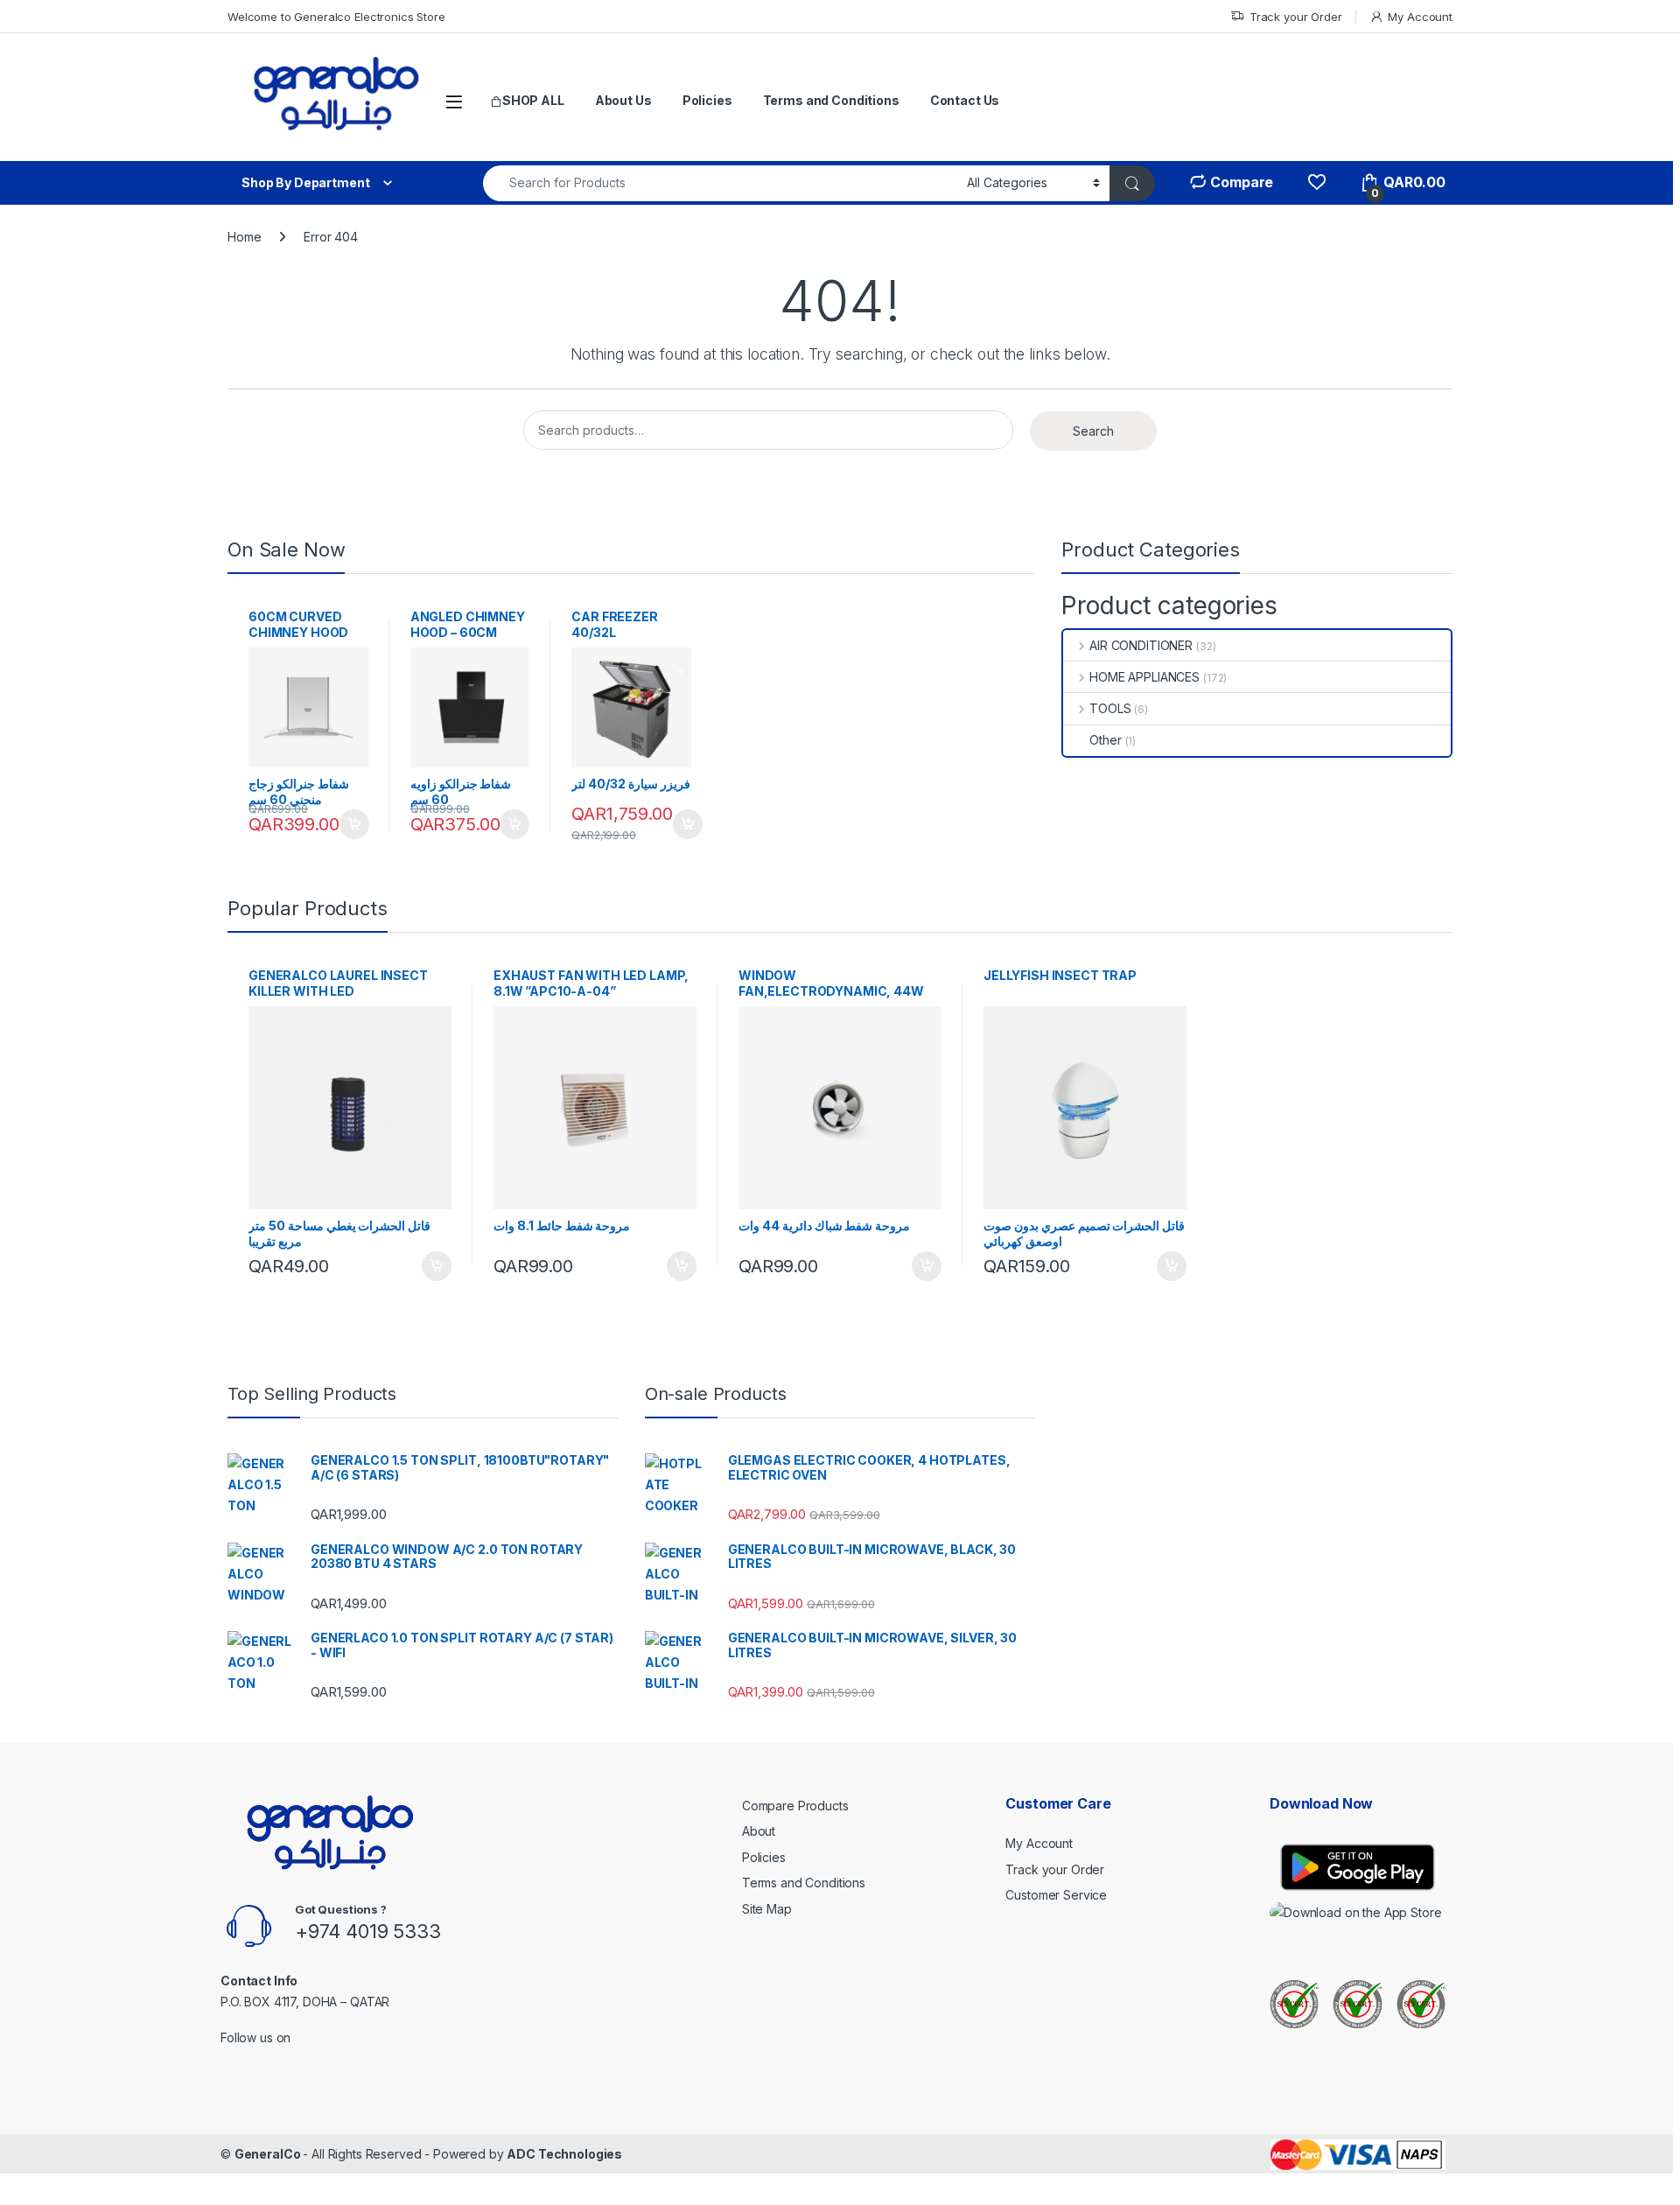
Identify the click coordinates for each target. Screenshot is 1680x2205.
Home (244, 237)
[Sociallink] (228, 2061)
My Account (1420, 17)
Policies (707, 100)
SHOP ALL (533, 100)
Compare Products (795, 1806)
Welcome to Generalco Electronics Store (336, 17)
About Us (623, 100)
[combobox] (720, 183)
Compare (1240, 182)
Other (1105, 740)
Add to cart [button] (354, 824)
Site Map (767, 1909)
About (759, 1831)
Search (1093, 431)
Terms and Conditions (831, 100)
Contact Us (965, 100)
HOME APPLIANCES (1144, 677)
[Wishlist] (1316, 182)
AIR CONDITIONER (1141, 645)
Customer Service (1056, 1895)
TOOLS (1110, 708)
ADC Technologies (564, 2154)
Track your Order (1296, 17)
